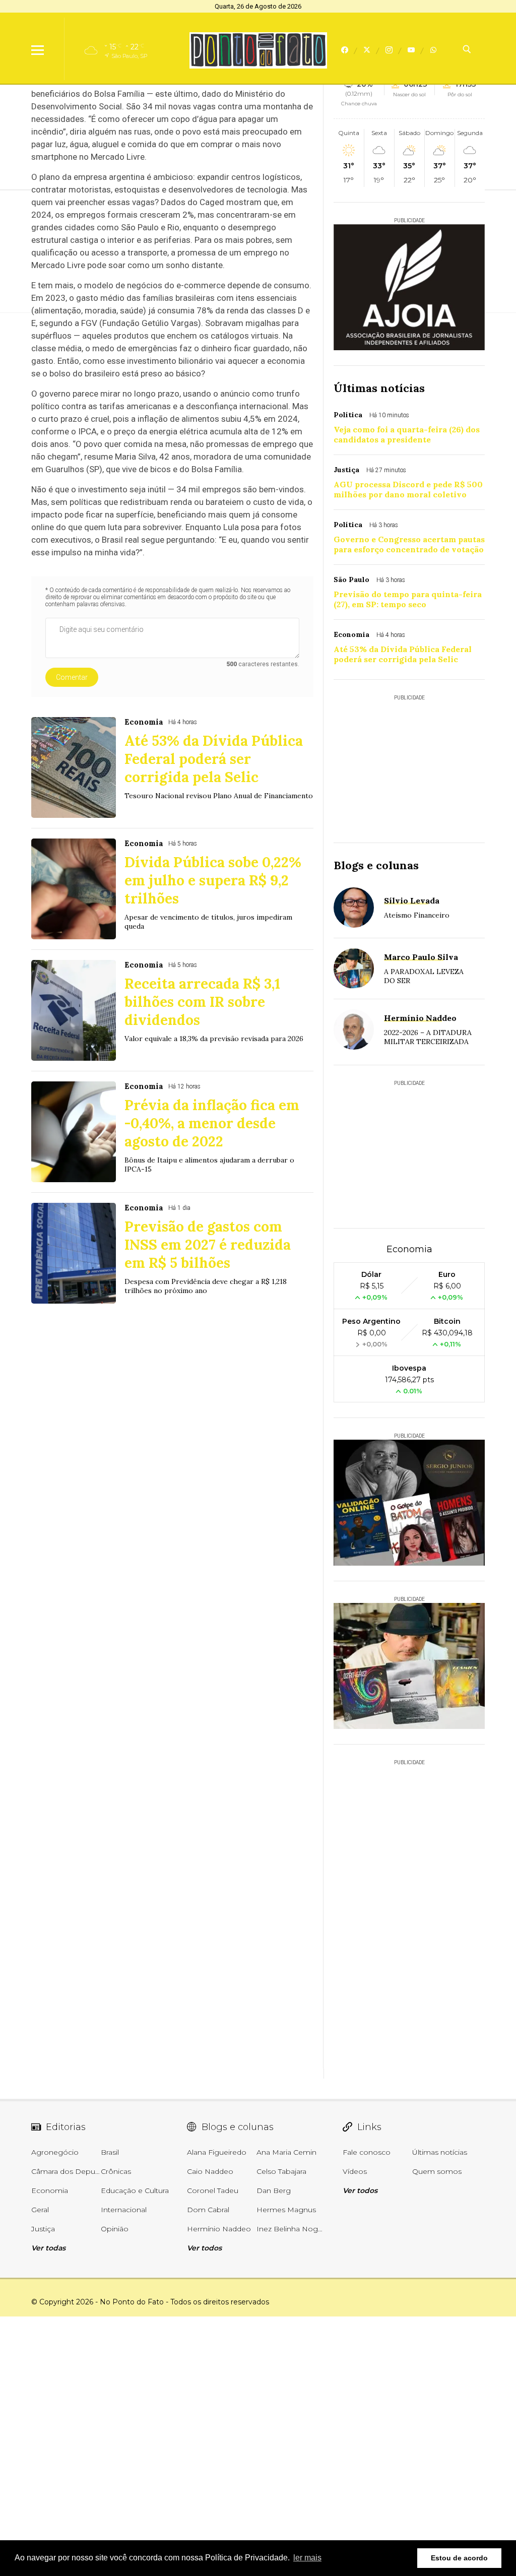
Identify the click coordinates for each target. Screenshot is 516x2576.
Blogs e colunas (376, 865)
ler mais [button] (307, 2558)
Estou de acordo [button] (459, 2558)
